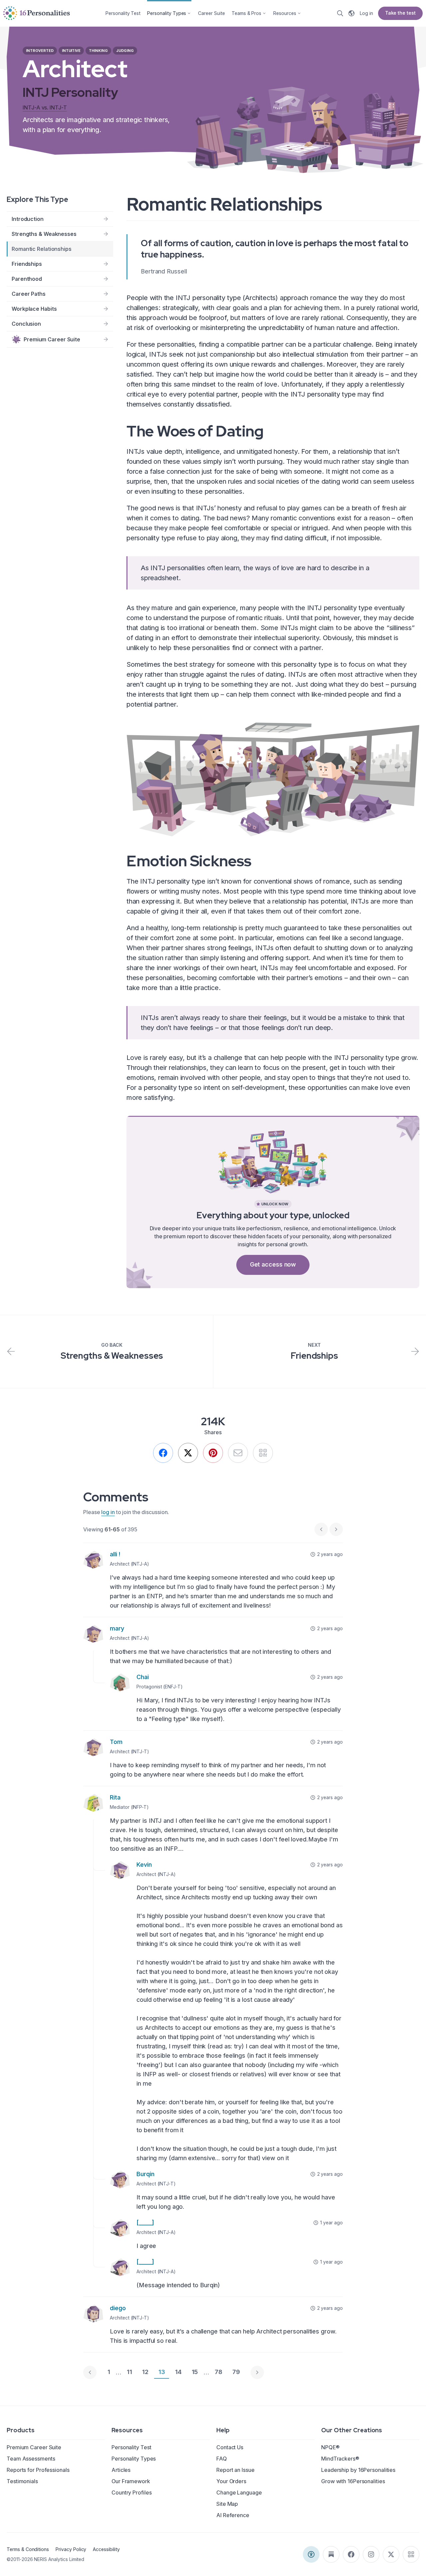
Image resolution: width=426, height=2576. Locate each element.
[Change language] (351, 13)
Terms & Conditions (28, 2549)
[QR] (263, 1453)
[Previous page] (90, 2372)
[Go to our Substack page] (331, 2554)
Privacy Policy (71, 2549)
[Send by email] (238, 1453)
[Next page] (257, 2372)
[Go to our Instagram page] (371, 2554)
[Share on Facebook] (163, 1453)
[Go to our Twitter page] (391, 2554)
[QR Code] (411, 2554)
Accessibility (106, 2549)
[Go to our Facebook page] (351, 2554)
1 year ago (331, 2223)
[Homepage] (37, 13)
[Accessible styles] (311, 2554)
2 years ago (330, 1554)
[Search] (340, 13)
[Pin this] (213, 1453)
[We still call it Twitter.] (188, 1453)
